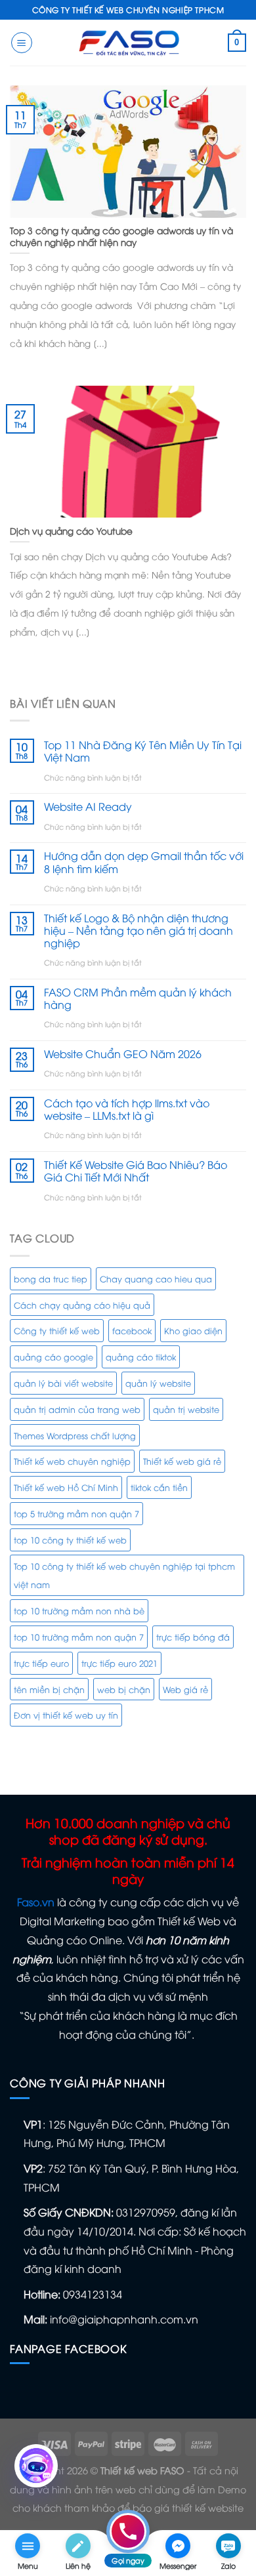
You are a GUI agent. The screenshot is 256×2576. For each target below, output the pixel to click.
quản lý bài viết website (63, 1383)
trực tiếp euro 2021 (119, 1663)
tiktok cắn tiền (159, 1487)
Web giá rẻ (185, 1689)
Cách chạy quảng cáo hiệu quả (82, 1305)
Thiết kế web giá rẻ (182, 1461)
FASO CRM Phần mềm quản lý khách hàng (138, 998)
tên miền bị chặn (49, 1689)
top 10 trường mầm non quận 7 (79, 1637)
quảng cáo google (53, 1357)
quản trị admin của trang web (77, 1409)
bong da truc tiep (51, 1278)
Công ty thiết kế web (57, 1330)
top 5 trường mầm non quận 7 (76, 1513)
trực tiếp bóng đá (193, 1637)
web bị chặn (124, 1689)
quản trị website (186, 1409)
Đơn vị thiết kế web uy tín (66, 1715)
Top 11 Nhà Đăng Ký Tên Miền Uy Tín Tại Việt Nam (143, 751)
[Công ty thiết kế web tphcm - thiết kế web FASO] (128, 42)
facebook (132, 1330)
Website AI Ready (88, 807)
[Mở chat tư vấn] (36, 2466)
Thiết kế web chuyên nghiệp (72, 1461)
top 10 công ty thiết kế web (70, 1540)
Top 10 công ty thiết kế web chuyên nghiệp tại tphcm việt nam (124, 1575)
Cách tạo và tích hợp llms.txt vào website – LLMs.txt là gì (127, 1109)
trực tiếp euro (41, 1663)
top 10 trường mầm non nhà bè (79, 1610)
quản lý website (158, 1383)
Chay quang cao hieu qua (156, 1278)
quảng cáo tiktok (141, 1357)
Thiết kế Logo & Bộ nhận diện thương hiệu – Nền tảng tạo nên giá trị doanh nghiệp (139, 931)
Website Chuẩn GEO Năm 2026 (123, 1054)
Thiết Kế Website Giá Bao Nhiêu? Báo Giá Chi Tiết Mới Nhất (136, 1171)
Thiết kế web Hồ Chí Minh (66, 1487)
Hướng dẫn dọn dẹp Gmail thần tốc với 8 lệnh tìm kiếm (144, 862)
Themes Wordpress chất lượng (75, 1435)
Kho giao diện (193, 1330)
